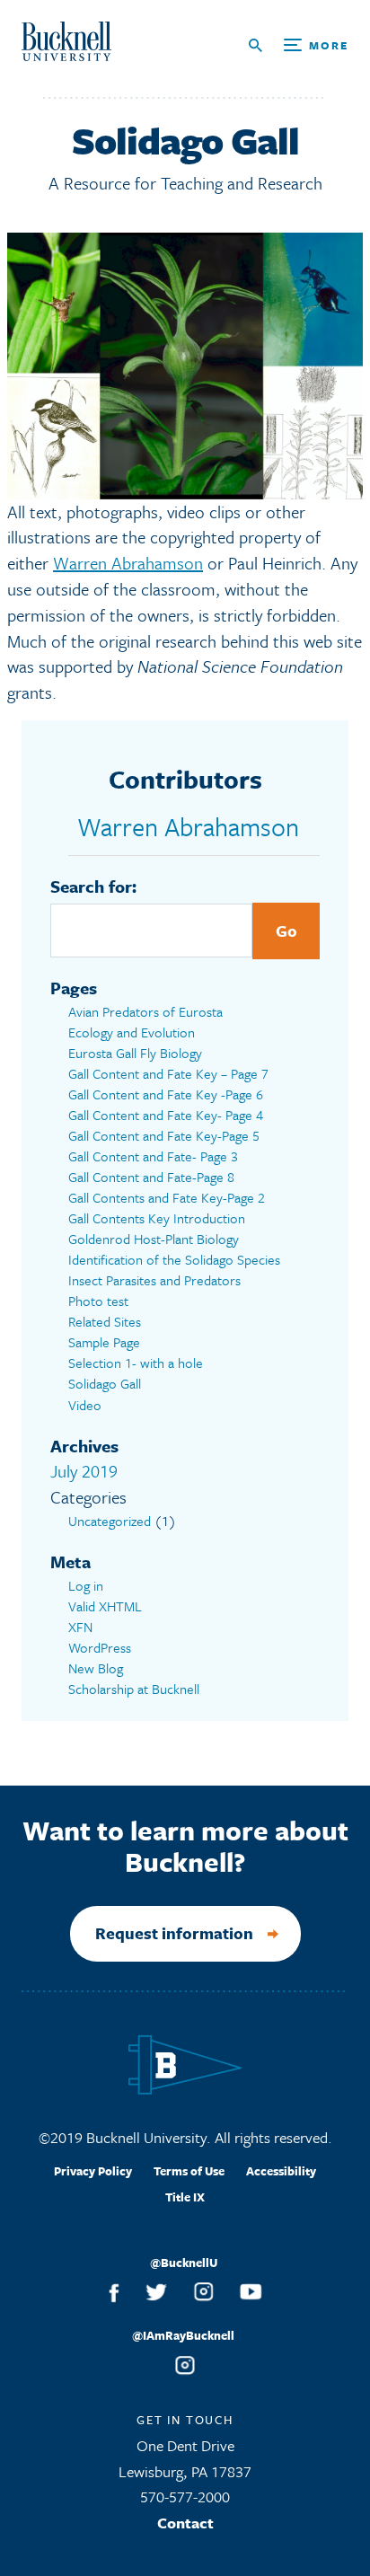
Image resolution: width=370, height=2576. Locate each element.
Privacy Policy (93, 2171)
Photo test (98, 1301)
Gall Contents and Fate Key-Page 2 (167, 1197)
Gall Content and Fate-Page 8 (151, 1177)
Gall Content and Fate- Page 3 (153, 1156)
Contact (185, 2523)
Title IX (185, 2197)
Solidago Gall (105, 1383)
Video (85, 1405)
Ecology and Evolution (132, 1032)
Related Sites (105, 1321)
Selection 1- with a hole (136, 1363)
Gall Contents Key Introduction (157, 1218)
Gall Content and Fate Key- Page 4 (166, 1115)
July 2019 (84, 1471)
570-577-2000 (185, 2497)
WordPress (100, 1647)
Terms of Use (189, 2171)
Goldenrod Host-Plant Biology (154, 1239)
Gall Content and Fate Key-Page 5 (164, 1135)
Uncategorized (110, 1521)
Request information (174, 1933)
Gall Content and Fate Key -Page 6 (166, 1094)
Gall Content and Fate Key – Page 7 (168, 1073)
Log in (86, 1585)
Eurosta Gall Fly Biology (135, 1053)
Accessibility (281, 2171)
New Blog (96, 1668)
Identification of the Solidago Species (174, 1259)
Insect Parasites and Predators (154, 1280)
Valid (105, 1606)
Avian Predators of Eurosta (145, 1011)
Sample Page (104, 1342)
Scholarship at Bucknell (134, 1689)
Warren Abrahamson (128, 563)
